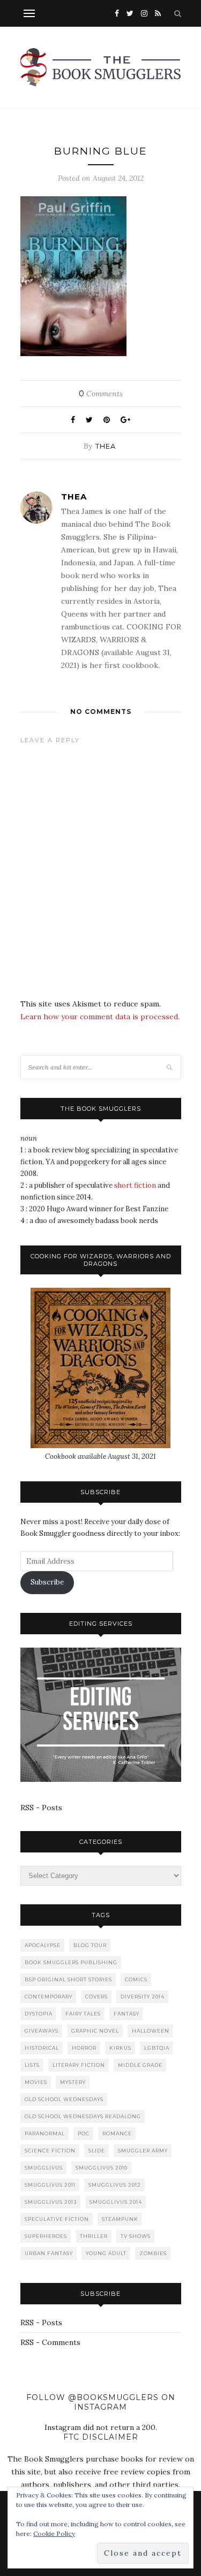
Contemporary (49, 1997)
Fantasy (126, 2014)
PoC (84, 2133)
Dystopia (39, 2014)
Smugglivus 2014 (116, 2202)
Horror (84, 2048)
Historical (42, 2048)
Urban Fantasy (49, 2253)
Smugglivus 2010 (102, 2168)
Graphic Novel (95, 2031)
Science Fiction (50, 2151)
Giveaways (42, 2031)
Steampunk (120, 2219)
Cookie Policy (54, 2533)
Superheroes (46, 2236)
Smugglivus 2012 (115, 2185)
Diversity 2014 (143, 1997)
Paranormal (45, 2133)
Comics (136, 1979)
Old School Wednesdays (64, 2099)
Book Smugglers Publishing (71, 1962)
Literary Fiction (79, 2065)
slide (97, 2151)
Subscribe (47, 1582)
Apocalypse (43, 1945)
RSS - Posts (41, 1808)
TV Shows (136, 2236)
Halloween (151, 2031)
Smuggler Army (143, 2151)
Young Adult (106, 2253)
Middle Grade (140, 2065)
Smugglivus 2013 (51, 2202)
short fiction (135, 1185)
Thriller (94, 2236)
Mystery (73, 2082)
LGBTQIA (157, 2048)
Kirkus (120, 2048)
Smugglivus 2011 (50, 2185)
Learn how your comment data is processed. (100, 1017)
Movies (36, 2082)
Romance (117, 2133)
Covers (96, 1997)
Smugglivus (44, 2168)
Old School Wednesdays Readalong (83, 2116)
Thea (106, 446)
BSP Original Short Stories (68, 1979)
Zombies (153, 2253)
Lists (32, 2065)
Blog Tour (90, 1945)
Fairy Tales (83, 2014)
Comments (101, 394)
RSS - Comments (50, 2342)
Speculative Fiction (57, 2219)
